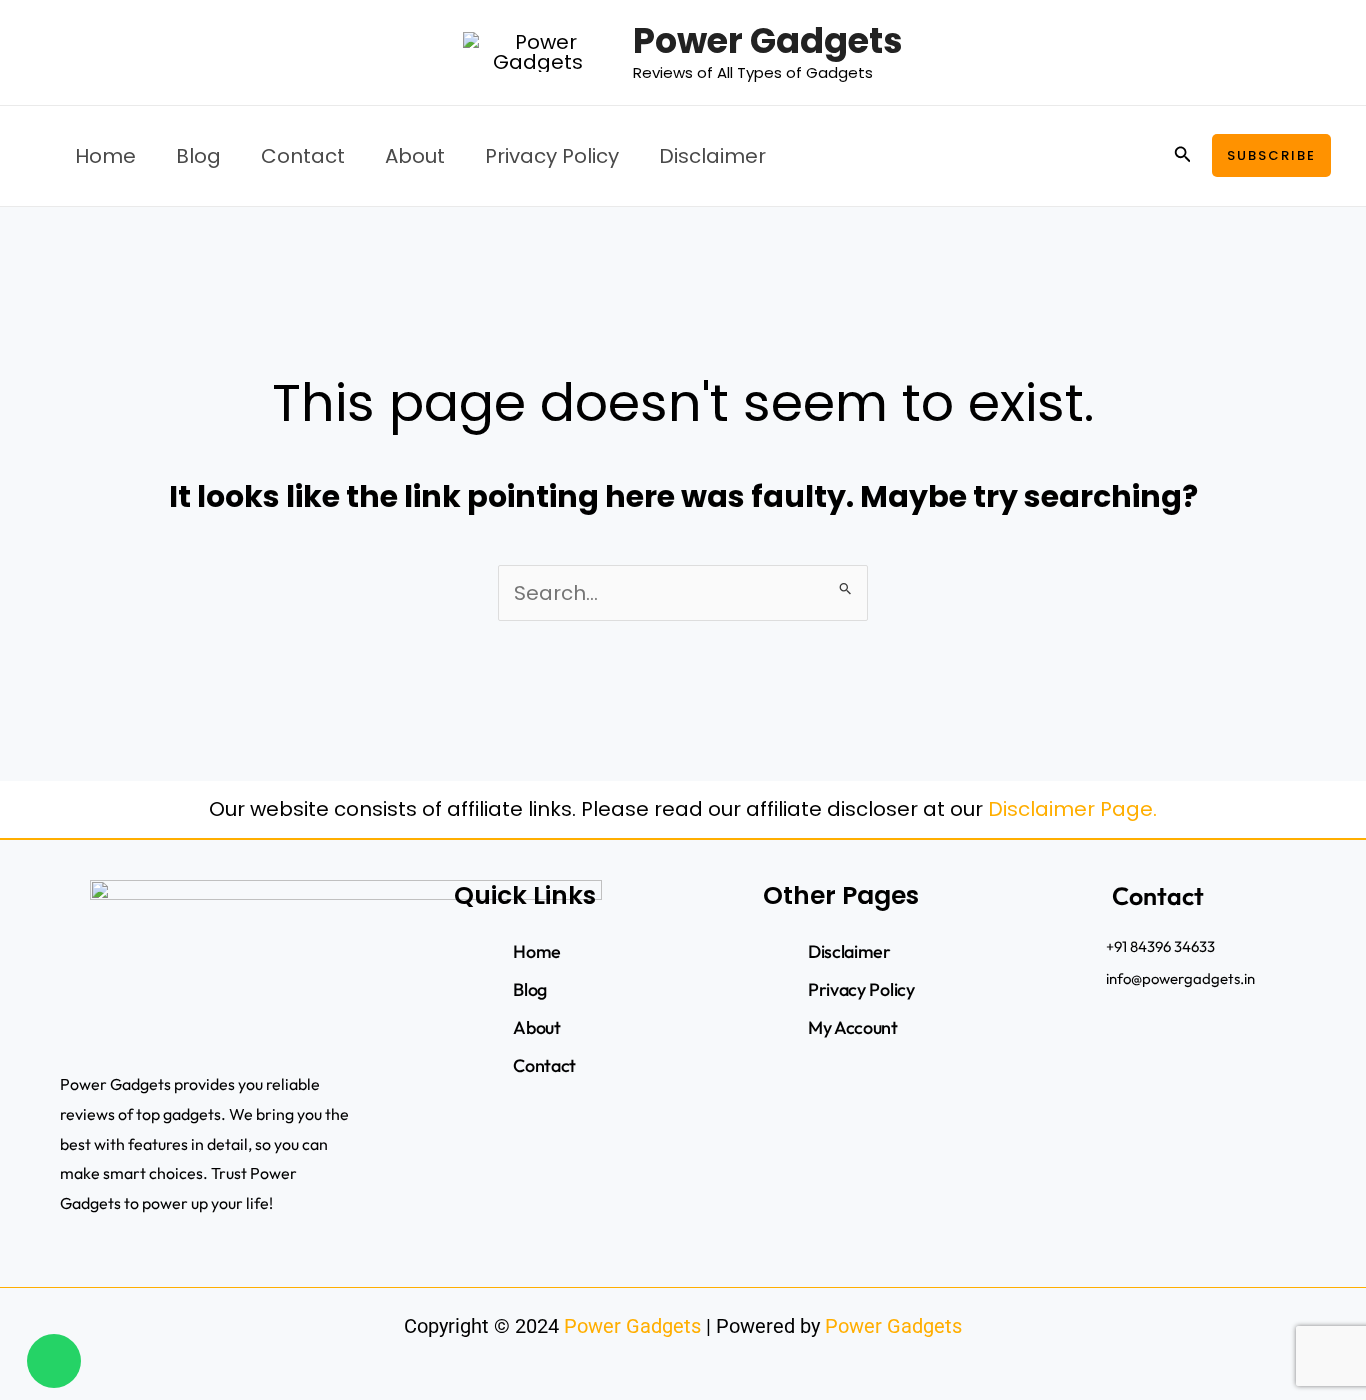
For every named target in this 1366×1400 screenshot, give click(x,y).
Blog (198, 156)
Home (105, 156)
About (415, 156)
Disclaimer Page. (1072, 809)
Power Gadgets (768, 40)
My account (853, 1027)
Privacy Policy (552, 156)
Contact (303, 156)
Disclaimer (712, 156)
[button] (1183, 156)
